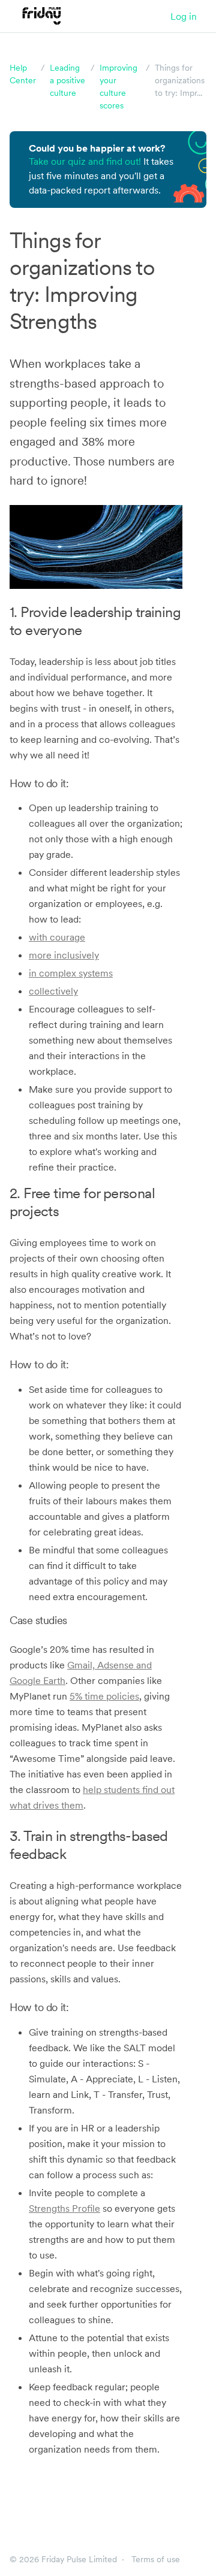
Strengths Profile (64, 2208)
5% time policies (104, 1696)
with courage (57, 937)
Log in (184, 16)
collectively (53, 991)
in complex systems (71, 973)
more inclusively (64, 955)
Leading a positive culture (67, 80)
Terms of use (156, 2559)
